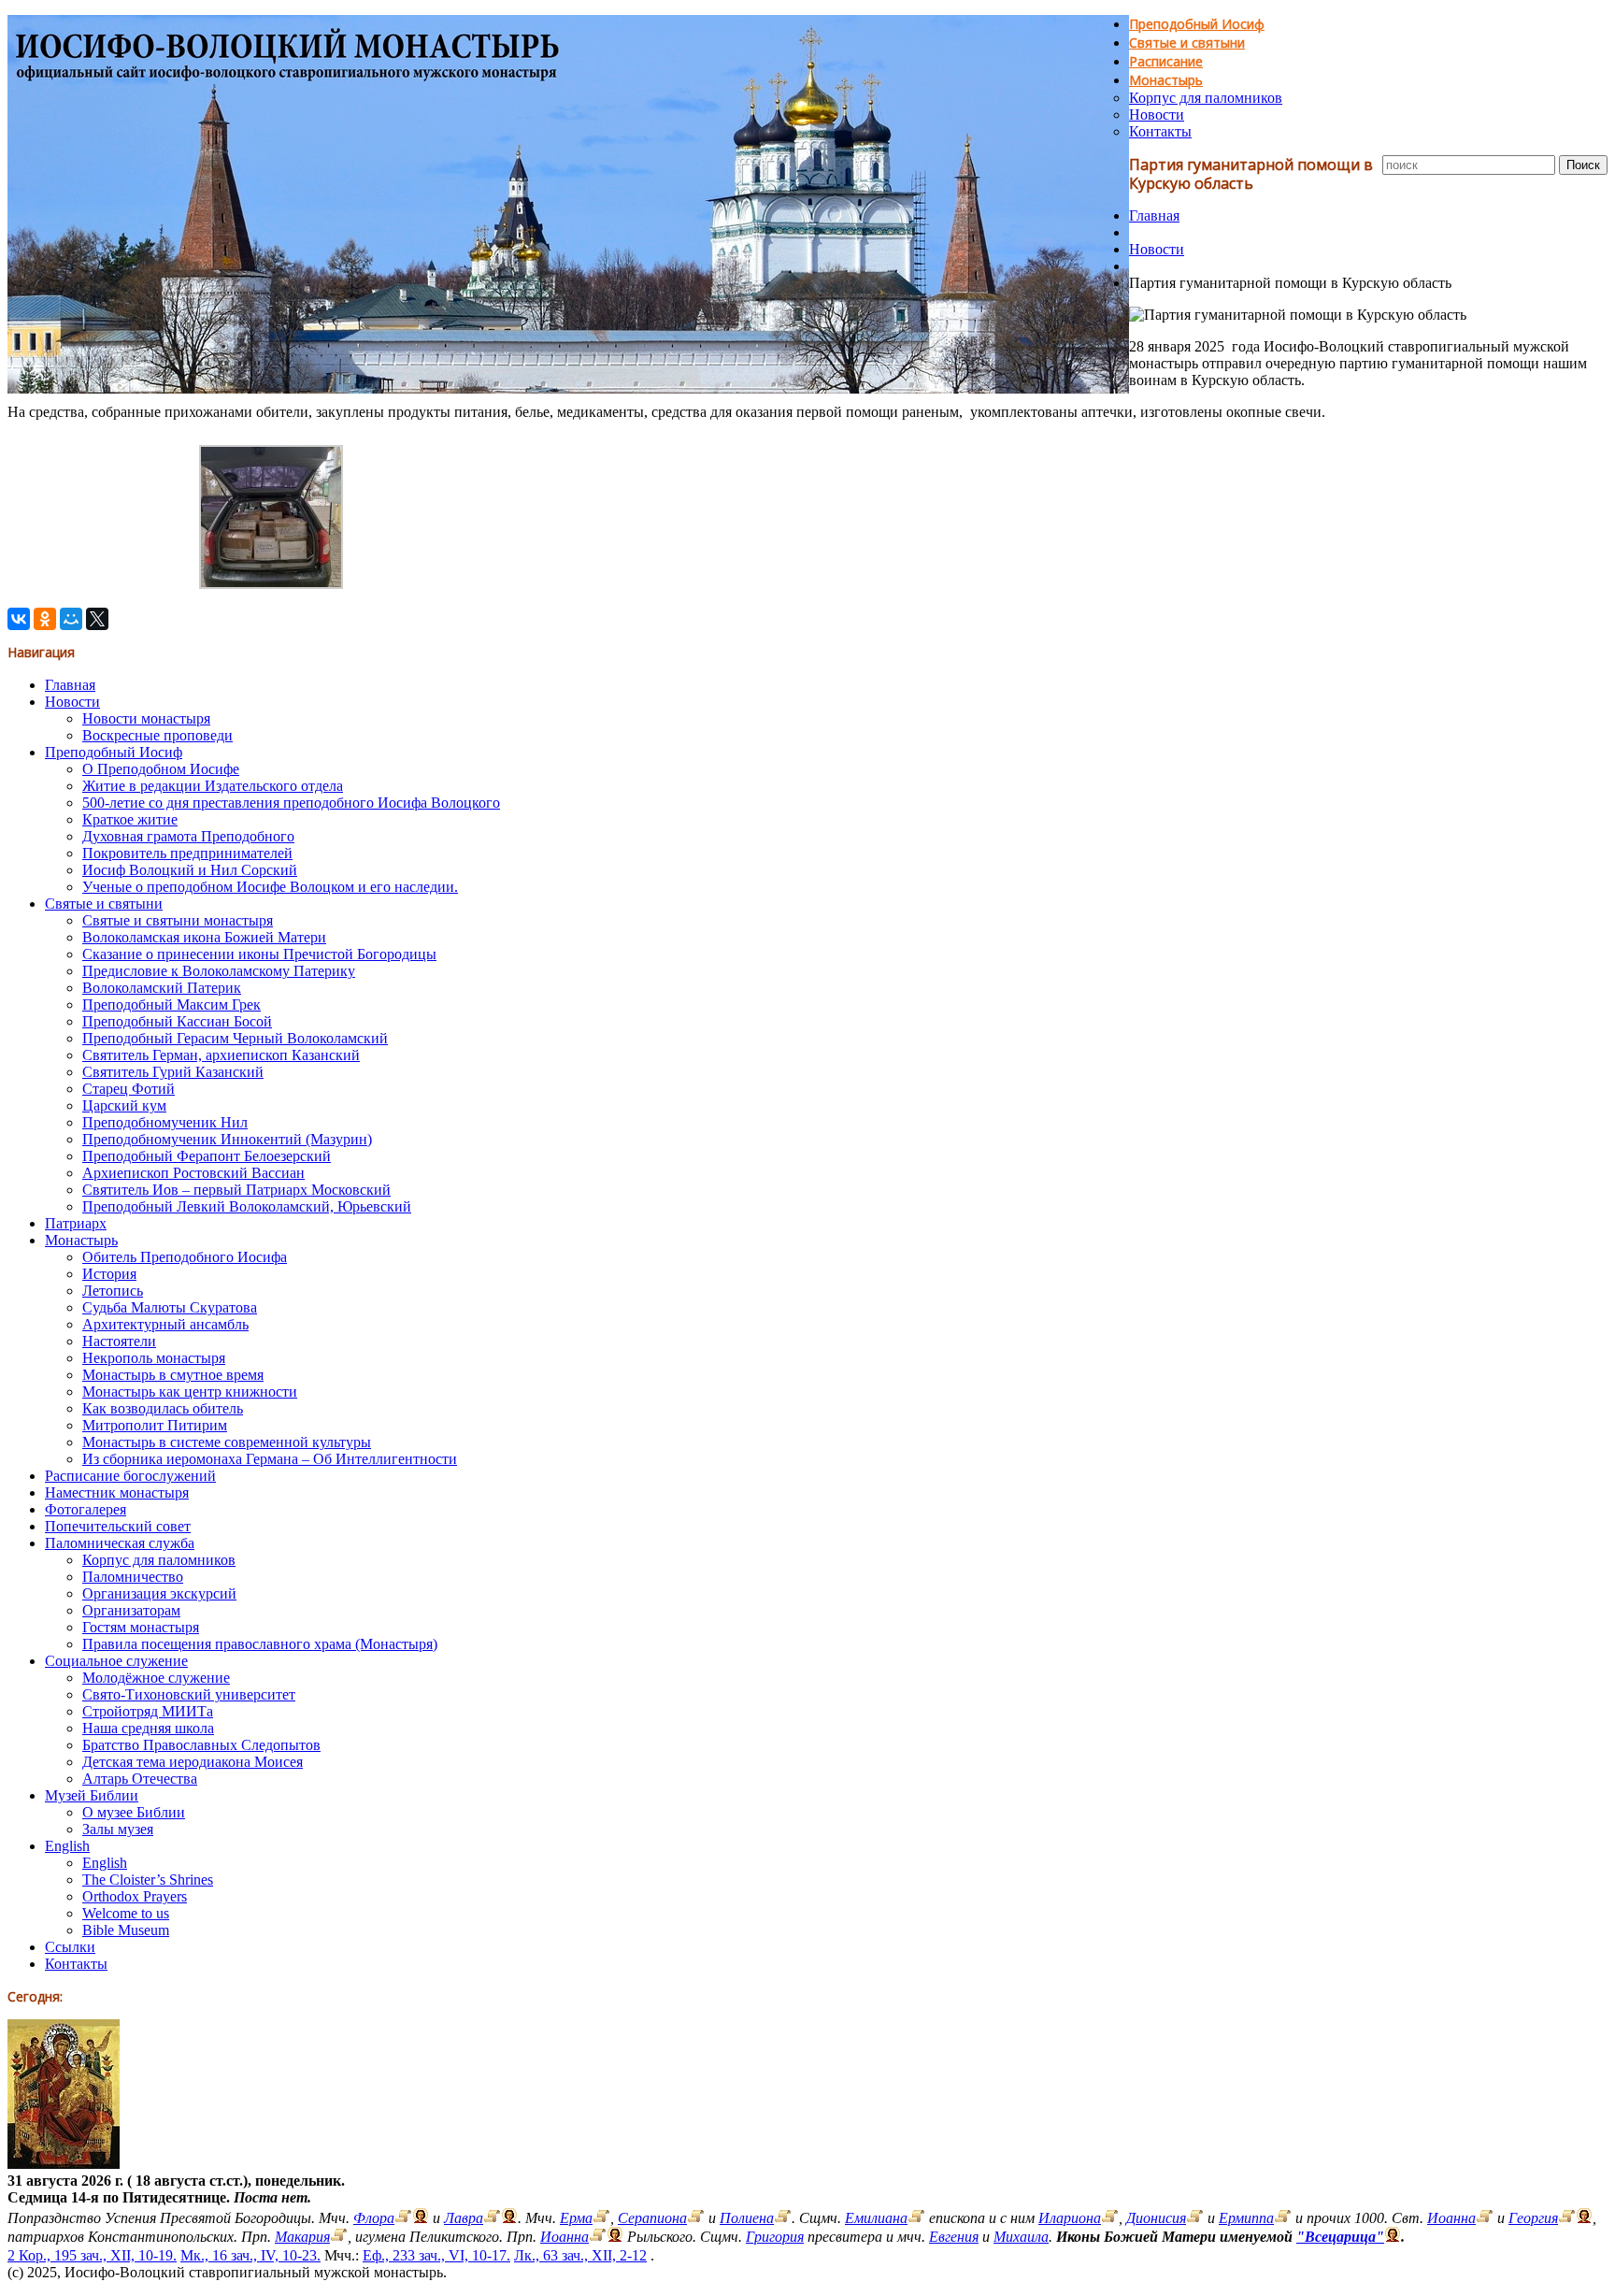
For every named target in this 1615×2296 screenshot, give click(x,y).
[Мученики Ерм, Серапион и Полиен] (601, 2218)
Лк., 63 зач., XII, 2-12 (580, 2255)
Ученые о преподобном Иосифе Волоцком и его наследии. (270, 887)
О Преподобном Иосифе (161, 769)
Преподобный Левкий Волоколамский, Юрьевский (247, 1206)
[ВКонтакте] (19, 619)
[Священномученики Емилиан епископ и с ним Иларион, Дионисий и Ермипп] (916, 2218)
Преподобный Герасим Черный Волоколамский (235, 1038)
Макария (302, 2237)
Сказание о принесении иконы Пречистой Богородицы (259, 954)
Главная (1154, 215)
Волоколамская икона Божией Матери (204, 937)
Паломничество (133, 1577)
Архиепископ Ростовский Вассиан (193, 1173)
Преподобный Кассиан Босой (177, 1021)
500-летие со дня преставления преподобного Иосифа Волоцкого (291, 803)
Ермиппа (1246, 2218)
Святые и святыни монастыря (178, 920)
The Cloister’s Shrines (148, 1880)
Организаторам (131, 1610)
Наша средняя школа (148, 1728)
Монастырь (1166, 80)
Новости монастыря (146, 718)
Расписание (1166, 61)
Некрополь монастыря (154, 1358)
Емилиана (876, 2218)
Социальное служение (116, 1661)
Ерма (576, 2218)
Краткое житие (130, 819)
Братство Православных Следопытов (201, 1745)
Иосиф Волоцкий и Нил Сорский (190, 870)
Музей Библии (92, 1795)
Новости (1157, 115)
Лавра (464, 2218)
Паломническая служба (120, 1543)
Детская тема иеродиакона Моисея (193, 1762)
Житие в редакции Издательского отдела (213, 786)
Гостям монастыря (141, 1627)
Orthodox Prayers (135, 1896)
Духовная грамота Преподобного (188, 836)
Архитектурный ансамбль (165, 1324)
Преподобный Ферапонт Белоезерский (207, 1156)
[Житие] (403, 2218)
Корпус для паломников (1206, 98)
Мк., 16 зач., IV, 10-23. (250, 2255)
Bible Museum (126, 1930)
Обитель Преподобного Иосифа (185, 1257)
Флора (374, 2218)
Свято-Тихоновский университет (189, 1694)
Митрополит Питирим (155, 1425)
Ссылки (70, 1947)
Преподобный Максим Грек (172, 1004)
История (109, 1274)
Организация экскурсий (159, 1593)
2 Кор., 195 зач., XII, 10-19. (92, 2255)
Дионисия (1156, 2218)
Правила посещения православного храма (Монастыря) (260, 1644)
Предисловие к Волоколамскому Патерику (219, 971)
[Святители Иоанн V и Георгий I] (1485, 2218)
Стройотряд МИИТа (148, 1711)
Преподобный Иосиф (1197, 24)
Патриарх (76, 1223)
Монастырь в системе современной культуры (227, 1442)
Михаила (1021, 2237)
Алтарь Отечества (140, 1779)
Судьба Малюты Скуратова (170, 1307)
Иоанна (1451, 2218)
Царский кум (124, 1105)
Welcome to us (126, 1913)
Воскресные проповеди (157, 735)
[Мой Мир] (71, 619)
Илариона (1070, 2218)
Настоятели (119, 1341)
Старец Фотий (129, 1089)
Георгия (1533, 2218)
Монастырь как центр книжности (190, 1392)
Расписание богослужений (130, 1476)
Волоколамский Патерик (162, 988)
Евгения (954, 2237)
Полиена (747, 2218)
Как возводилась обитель (163, 1408)
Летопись (113, 1291)
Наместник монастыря (117, 1492)
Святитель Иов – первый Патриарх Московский (236, 1190)
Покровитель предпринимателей (187, 853)
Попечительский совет (118, 1526)
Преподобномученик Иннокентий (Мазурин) (227, 1139)
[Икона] (64, 2164)
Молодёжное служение (156, 1678)
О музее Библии (134, 1812)
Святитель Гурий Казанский (173, 1072)
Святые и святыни (1187, 43)
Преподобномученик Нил (165, 1122)
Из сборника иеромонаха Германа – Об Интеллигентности (270, 1459)
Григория (775, 2237)
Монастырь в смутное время (173, 1375)
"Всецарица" (1340, 2237)
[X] (97, 619)
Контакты (1160, 131)
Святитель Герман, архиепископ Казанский (221, 1055)
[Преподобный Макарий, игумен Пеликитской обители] (339, 2237)
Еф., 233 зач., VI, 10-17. (436, 2255)
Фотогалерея (86, 1509)
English (67, 1846)
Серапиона (652, 2218)
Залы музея (118, 1829)
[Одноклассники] (45, 619)
